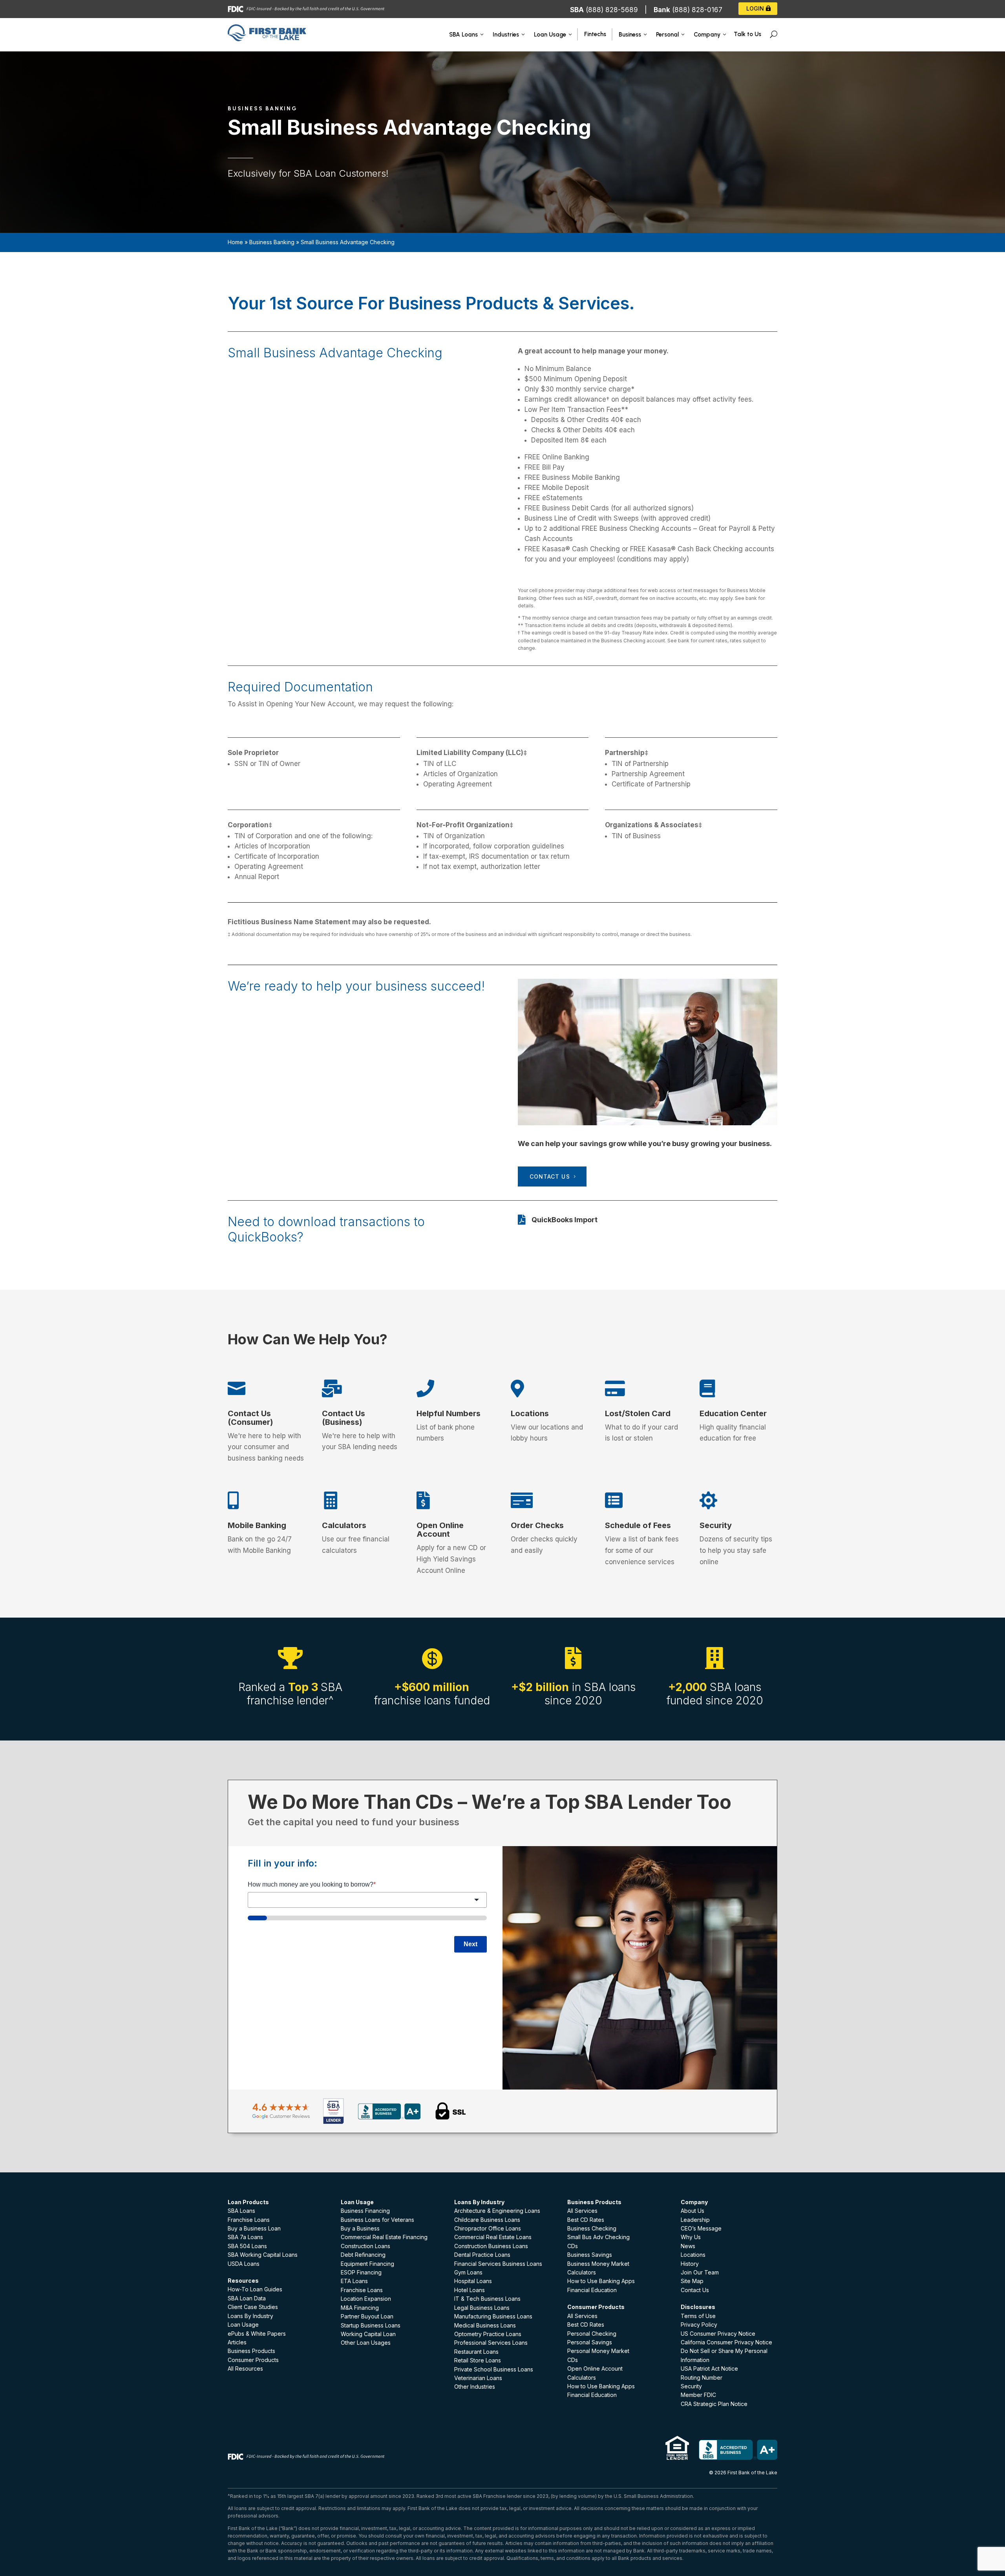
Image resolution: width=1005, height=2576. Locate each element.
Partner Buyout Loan (367, 2316)
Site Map (692, 2281)
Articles (237, 2342)
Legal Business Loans (482, 2308)
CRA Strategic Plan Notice (714, 2404)
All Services (582, 2211)
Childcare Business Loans (487, 2220)
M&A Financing (360, 2308)
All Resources (245, 2368)
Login (755, 8)
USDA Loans (244, 2264)
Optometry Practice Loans (488, 2334)
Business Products (251, 2351)
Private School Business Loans (494, 2369)
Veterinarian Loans (478, 2378)
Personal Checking (592, 2334)
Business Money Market (598, 2264)
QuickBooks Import (565, 1220)
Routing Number (702, 2378)
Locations (530, 1413)
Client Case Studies (253, 2307)
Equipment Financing (367, 2264)
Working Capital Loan (368, 2334)
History (690, 2264)
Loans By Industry (250, 2316)
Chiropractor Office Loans (488, 2228)
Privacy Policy (699, 2325)
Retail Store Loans (478, 2360)
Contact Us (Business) (344, 1418)
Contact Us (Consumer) (250, 1418)
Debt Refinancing (363, 2255)
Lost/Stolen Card (638, 1413)
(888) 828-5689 (612, 10)
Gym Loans (468, 2272)
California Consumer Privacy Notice (726, 2342)
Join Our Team (700, 2272)
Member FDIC (698, 2395)
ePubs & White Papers (257, 2334)
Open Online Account (440, 1530)
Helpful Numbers (449, 1413)
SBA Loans (241, 2211)
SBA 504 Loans (247, 2246)
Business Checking (592, 2228)
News (688, 2246)
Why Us (691, 2237)
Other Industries (475, 2387)
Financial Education (592, 2290)
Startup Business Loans (371, 2325)
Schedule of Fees (638, 1525)
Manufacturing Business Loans (493, 2316)
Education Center (733, 1413)
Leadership (695, 2220)
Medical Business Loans (485, 2325)
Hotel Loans (470, 2290)
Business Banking (272, 242)
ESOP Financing (361, 2272)
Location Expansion (366, 2299)
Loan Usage (243, 2325)
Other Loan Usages (366, 2343)
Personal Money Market (598, 2351)
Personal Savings (590, 2342)
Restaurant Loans (476, 2352)
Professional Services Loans (491, 2343)
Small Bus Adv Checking (598, 2237)
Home (235, 242)
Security (716, 1525)
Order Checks (537, 1525)
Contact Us (550, 1176)
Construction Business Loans (491, 2246)
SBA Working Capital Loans (263, 2255)
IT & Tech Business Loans (487, 2299)
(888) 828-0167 (697, 10)
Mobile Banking (257, 1525)
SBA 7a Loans (245, 2237)
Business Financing (365, 2211)
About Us (693, 2211)
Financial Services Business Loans (498, 2264)
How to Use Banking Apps (601, 2281)
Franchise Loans (249, 2220)
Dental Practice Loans (482, 2255)
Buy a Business (360, 2228)
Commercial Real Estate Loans (493, 2237)
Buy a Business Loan (254, 2228)
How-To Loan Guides (255, 2289)
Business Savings (590, 2255)
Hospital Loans (473, 2281)
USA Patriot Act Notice (709, 2368)
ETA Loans (354, 2281)
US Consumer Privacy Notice (718, 2334)
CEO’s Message (701, 2228)
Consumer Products (253, 2360)
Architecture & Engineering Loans (497, 2211)
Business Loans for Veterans (377, 2220)
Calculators (344, 1525)
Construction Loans (365, 2246)
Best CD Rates (586, 2220)
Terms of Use (698, 2316)
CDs (573, 2246)
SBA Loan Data (247, 2298)
